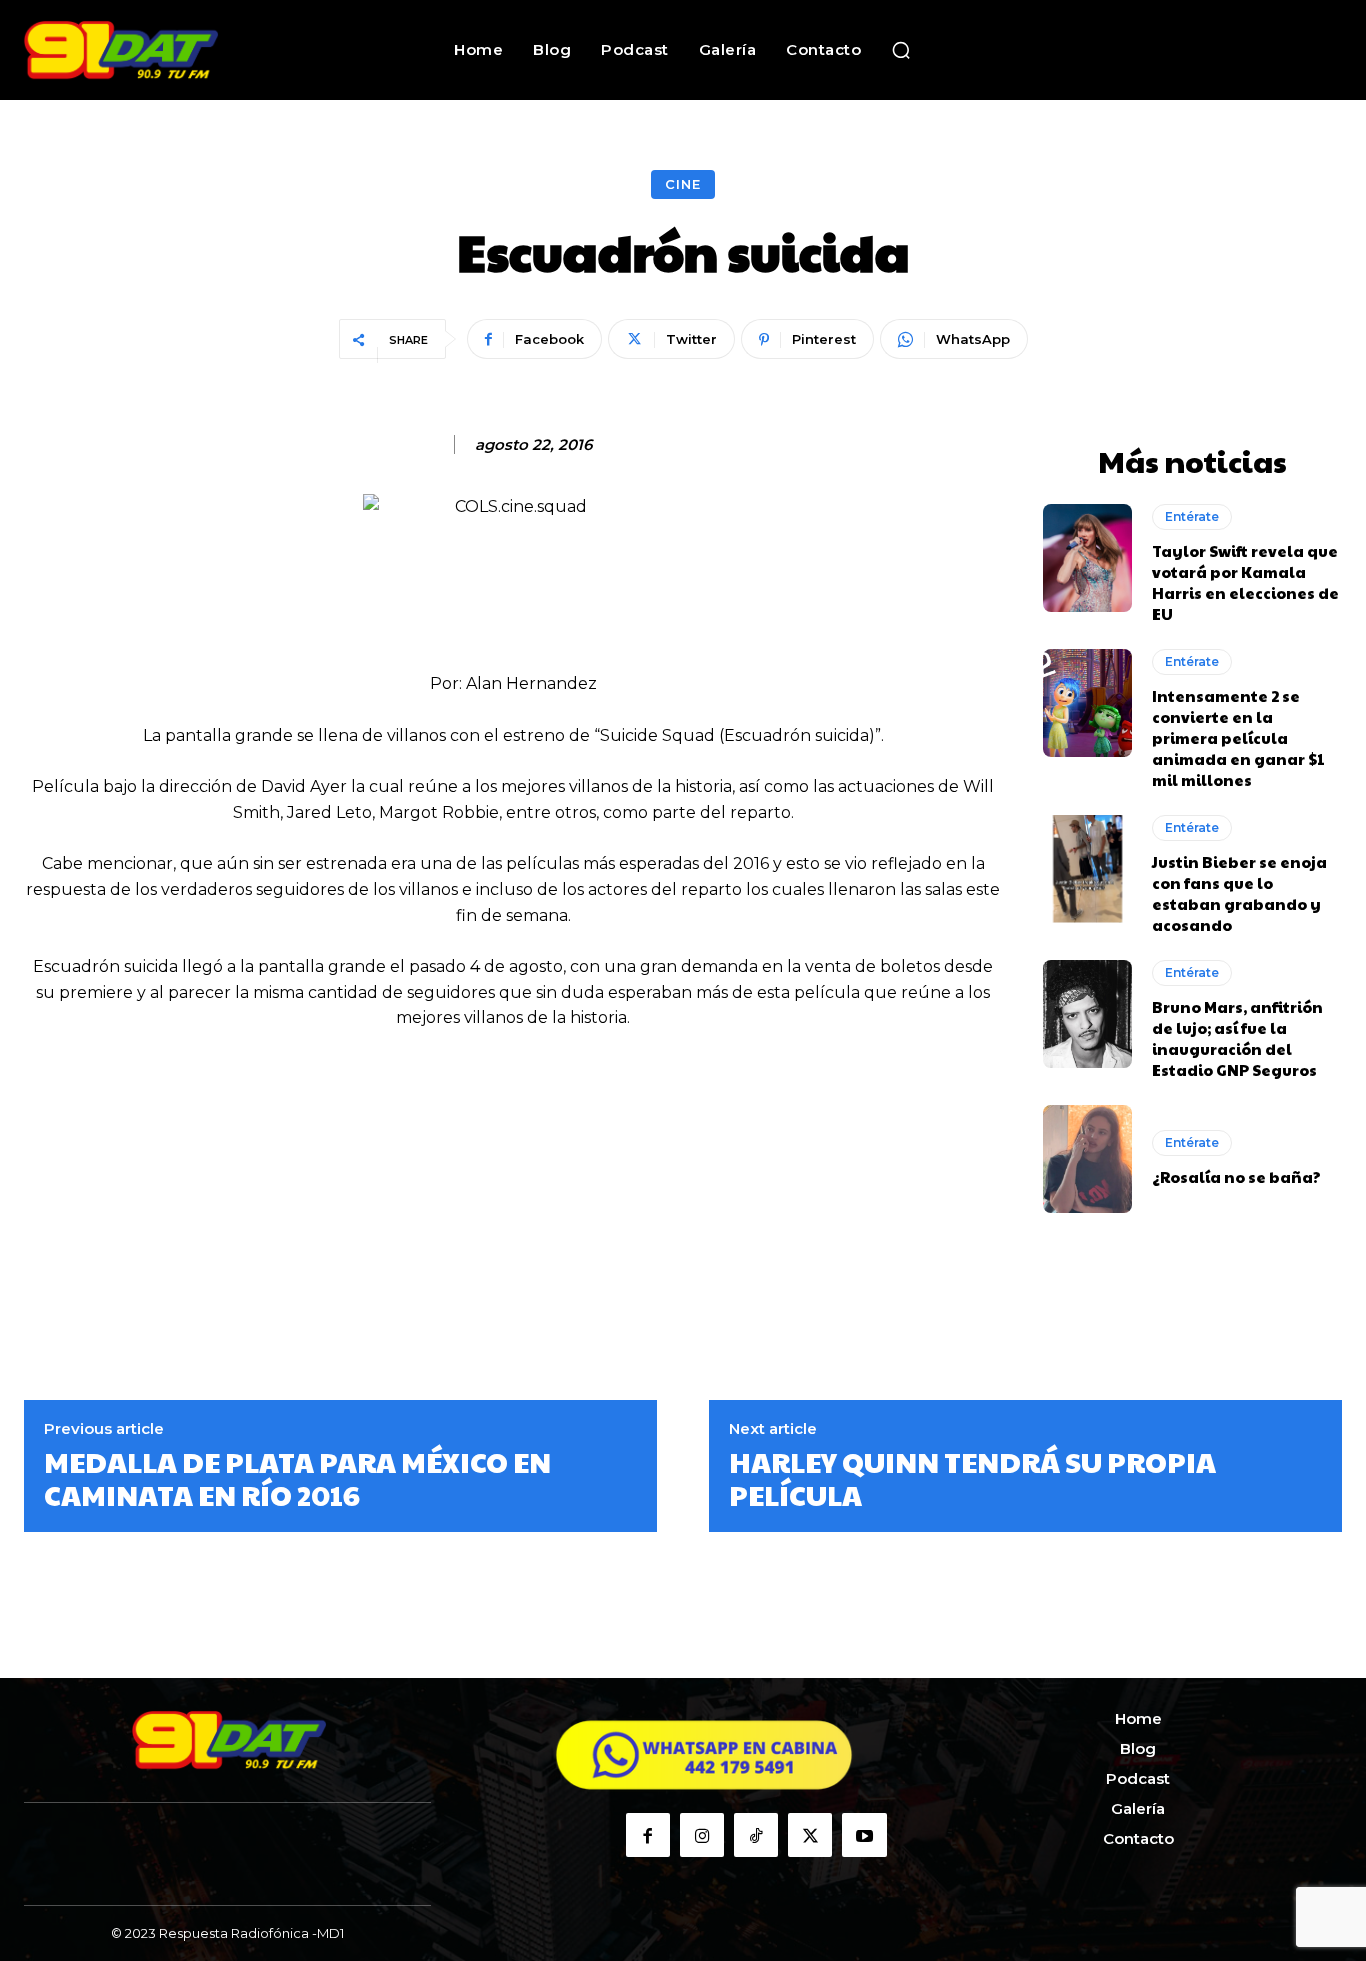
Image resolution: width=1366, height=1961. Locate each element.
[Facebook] (648, 1835)
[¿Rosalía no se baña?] (1088, 1159)
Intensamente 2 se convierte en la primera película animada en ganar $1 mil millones (1238, 737)
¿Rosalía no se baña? (1236, 1176)
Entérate (1192, 516)
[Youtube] (864, 1835)
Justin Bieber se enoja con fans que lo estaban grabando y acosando (1239, 893)
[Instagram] (702, 1835)
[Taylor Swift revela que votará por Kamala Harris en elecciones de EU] (1088, 558)
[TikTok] (756, 1835)
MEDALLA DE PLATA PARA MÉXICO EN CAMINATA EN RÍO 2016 (297, 1478)
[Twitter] (810, 1835)
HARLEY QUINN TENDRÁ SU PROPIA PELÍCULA (972, 1478)
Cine (683, 184)
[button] (901, 50)
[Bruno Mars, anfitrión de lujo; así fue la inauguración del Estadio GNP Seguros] (1088, 1014)
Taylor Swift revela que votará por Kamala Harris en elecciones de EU (1245, 582)
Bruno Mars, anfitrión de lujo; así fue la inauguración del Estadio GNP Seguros (1237, 1038)
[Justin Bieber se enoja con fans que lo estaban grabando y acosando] (1088, 869)
